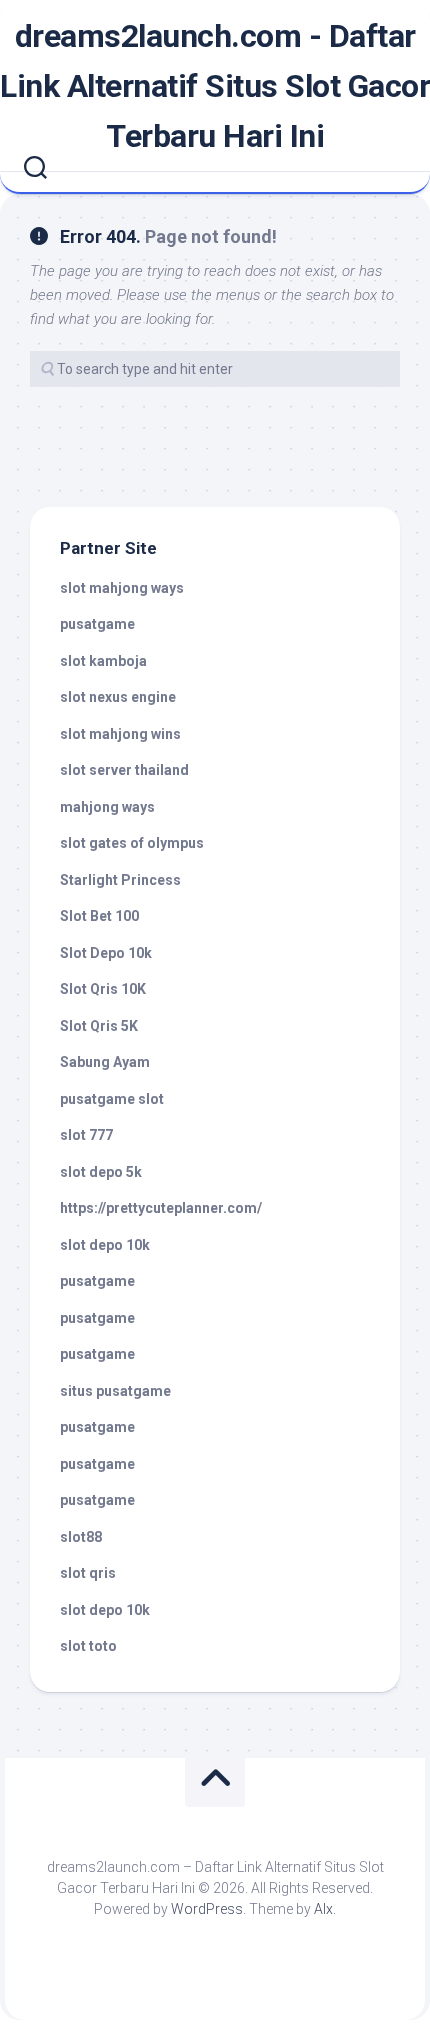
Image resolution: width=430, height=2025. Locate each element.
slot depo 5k (101, 1172)
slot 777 (86, 1135)
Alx (323, 1909)
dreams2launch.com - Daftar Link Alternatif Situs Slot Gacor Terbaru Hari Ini (215, 86)
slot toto (88, 1646)
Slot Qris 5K (99, 1026)
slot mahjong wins (120, 734)
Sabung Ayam (105, 1062)
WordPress (207, 1909)
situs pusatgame (115, 1391)
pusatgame (97, 624)
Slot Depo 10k (106, 953)
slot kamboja (103, 661)
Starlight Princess (120, 880)
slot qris (88, 1573)
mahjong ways (107, 807)
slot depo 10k (105, 1245)
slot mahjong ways (122, 588)
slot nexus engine (118, 697)
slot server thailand (124, 770)
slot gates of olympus (132, 843)
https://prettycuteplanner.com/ (161, 1208)
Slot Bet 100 (99, 916)
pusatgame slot (112, 1099)
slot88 (81, 1537)
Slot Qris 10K (103, 989)
